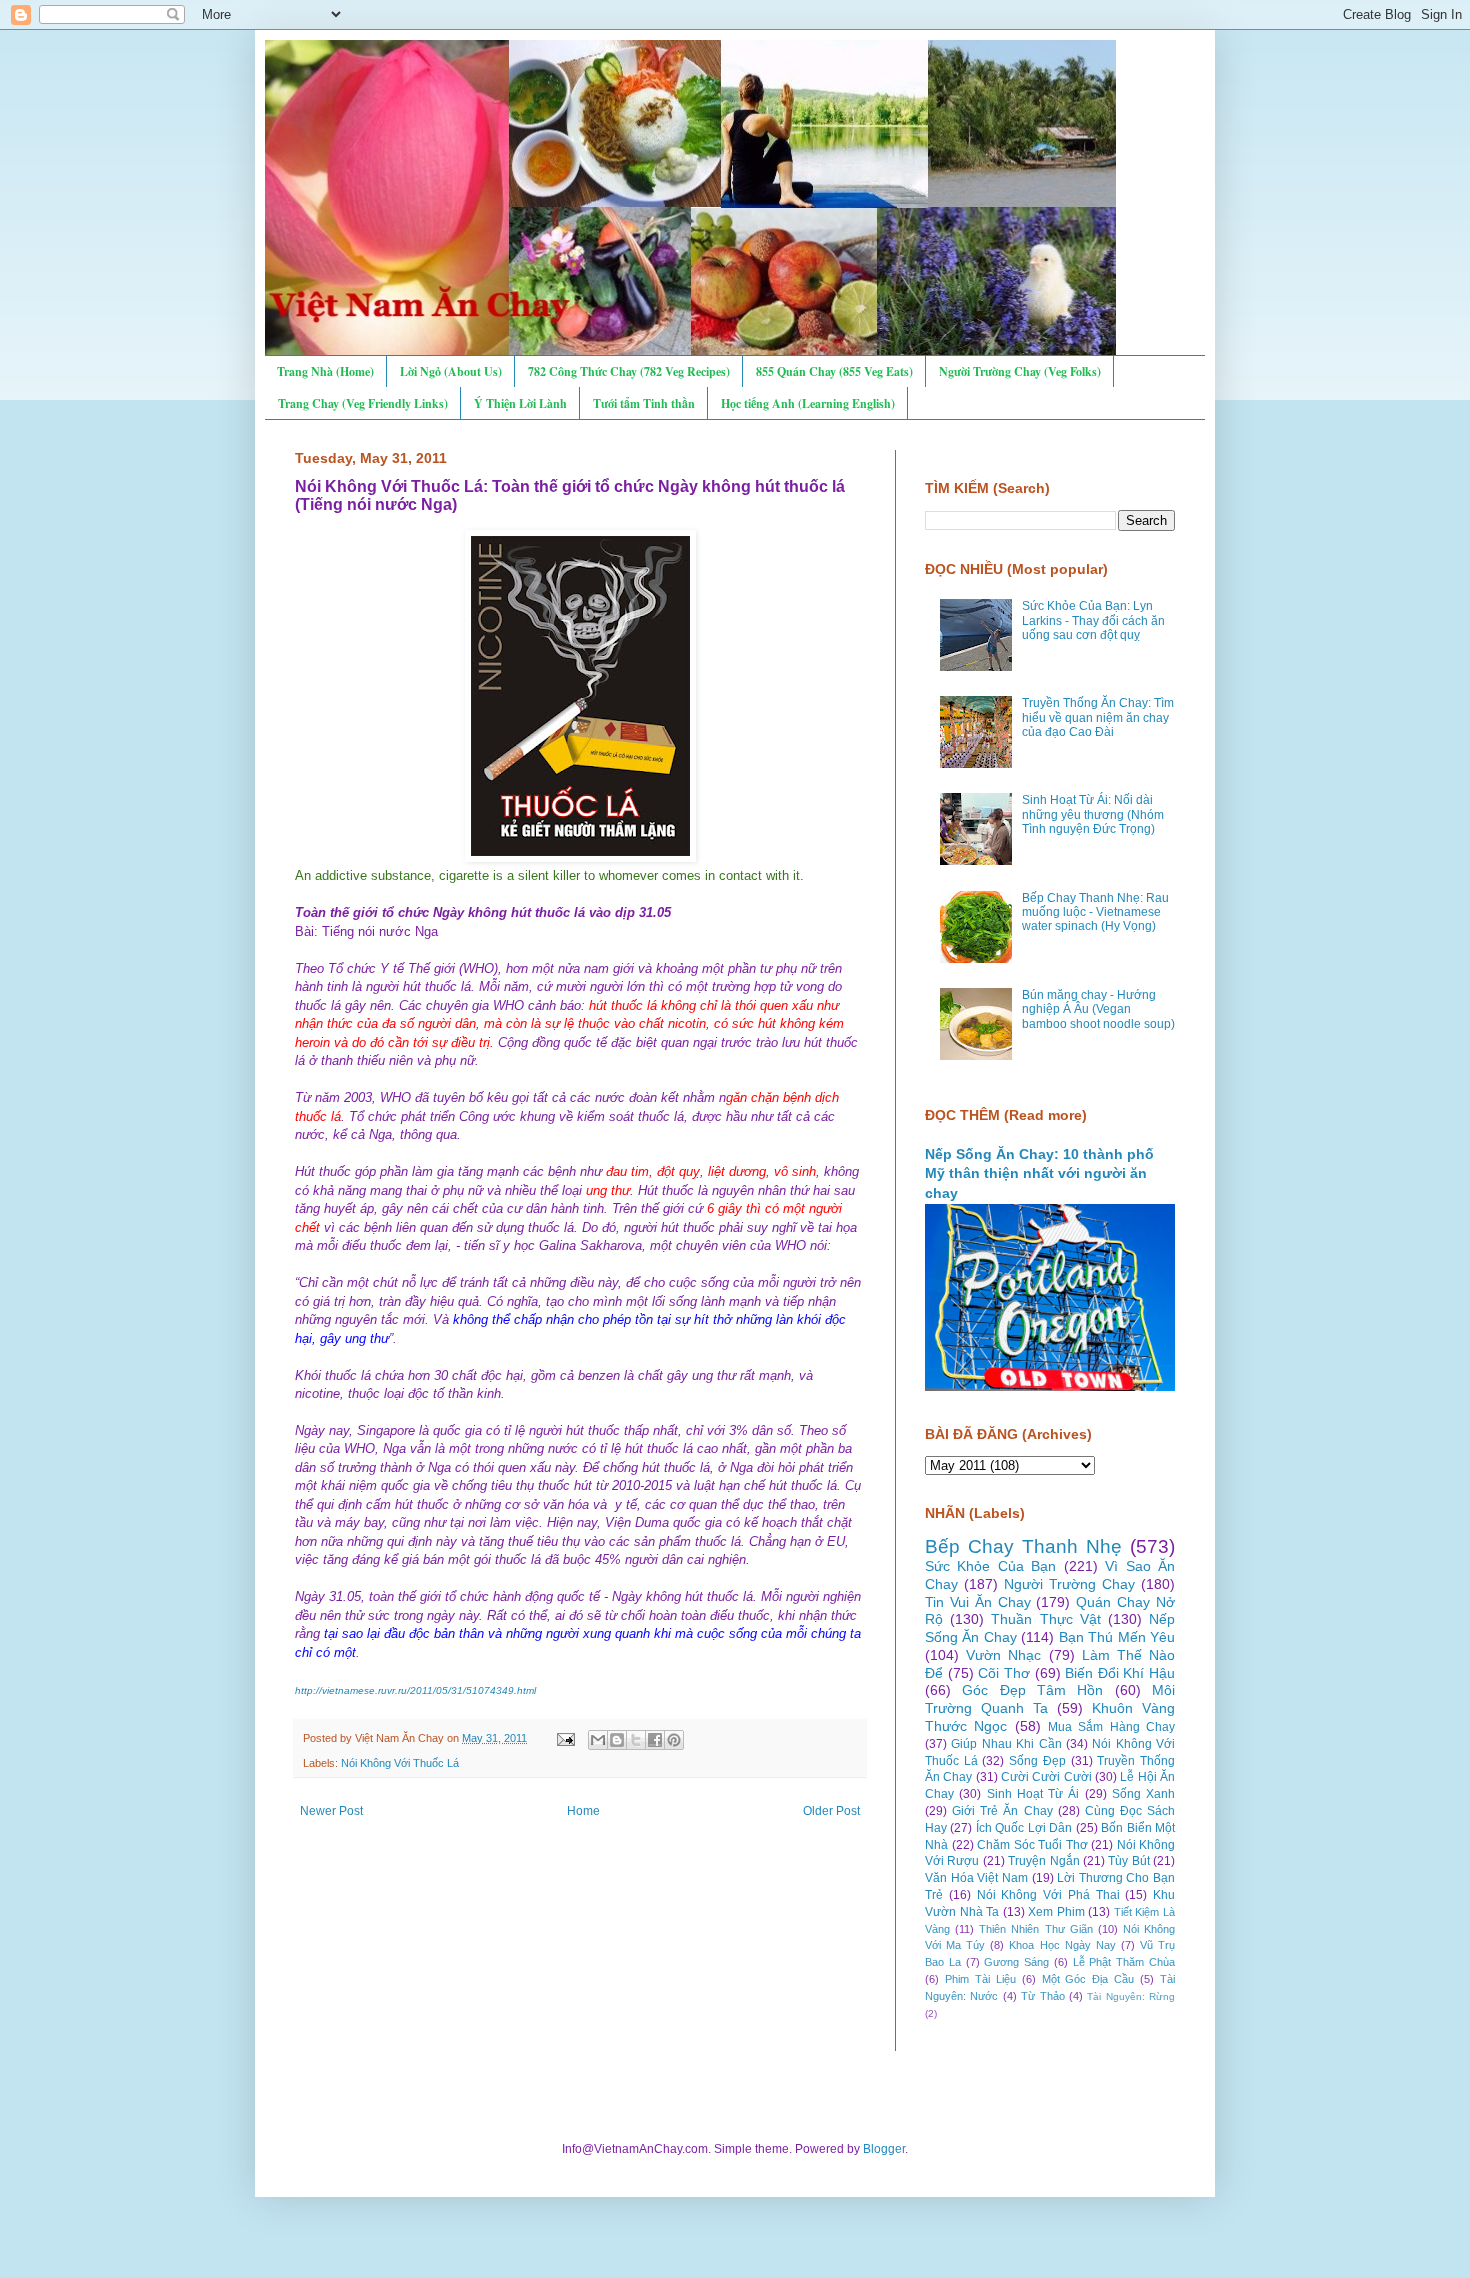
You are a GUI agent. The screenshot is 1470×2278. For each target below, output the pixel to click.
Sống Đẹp (1037, 1761)
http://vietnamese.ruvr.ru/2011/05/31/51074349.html (415, 1690)
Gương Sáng (1016, 1962)
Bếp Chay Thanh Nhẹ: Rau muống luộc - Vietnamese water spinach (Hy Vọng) (1095, 912)
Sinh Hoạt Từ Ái (1033, 1794)
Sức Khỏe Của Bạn (990, 1566)
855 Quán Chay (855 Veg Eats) (834, 371)
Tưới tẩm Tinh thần (644, 403)
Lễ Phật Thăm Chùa (1124, 1962)
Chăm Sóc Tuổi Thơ (1032, 1845)
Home (583, 1811)
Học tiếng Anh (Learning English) (808, 403)
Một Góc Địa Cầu (1088, 1979)
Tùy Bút (1128, 1861)
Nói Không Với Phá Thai (1048, 1895)
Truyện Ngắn (1043, 1861)
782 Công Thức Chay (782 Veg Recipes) (629, 371)
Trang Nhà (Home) (325, 371)
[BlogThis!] (617, 1740)
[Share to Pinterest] (674, 1740)
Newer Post (331, 1811)
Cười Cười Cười (1046, 1777)
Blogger (884, 2149)
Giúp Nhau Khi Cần (1006, 1744)
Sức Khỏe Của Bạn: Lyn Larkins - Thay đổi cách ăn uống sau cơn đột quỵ (1093, 620)
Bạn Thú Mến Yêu (1117, 1637)
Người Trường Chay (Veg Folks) (1020, 371)
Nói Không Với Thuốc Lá (400, 1763)
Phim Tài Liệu (980, 1979)
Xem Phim (1056, 1912)
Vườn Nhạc (1003, 1655)
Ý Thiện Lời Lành (520, 403)
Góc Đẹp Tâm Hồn (1032, 1690)
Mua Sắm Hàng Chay (1111, 1727)
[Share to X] (636, 1740)
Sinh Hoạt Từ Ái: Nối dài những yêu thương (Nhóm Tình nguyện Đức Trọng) (1093, 814)
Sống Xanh (1143, 1794)
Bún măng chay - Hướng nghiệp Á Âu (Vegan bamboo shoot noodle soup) (1098, 1009)
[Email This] (598, 1740)
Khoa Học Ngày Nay (1062, 1945)
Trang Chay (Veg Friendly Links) (363, 403)
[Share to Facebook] (655, 1740)
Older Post (831, 1811)
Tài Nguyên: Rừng (1131, 1996)
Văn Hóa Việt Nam (976, 1878)
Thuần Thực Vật (1045, 1619)
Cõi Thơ (1004, 1673)
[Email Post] (565, 1738)
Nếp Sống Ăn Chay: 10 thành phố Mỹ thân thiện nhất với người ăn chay (1039, 1173)
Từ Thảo (1042, 1996)
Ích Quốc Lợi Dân (1024, 1828)
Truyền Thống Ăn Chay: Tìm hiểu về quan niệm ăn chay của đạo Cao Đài (1098, 717)
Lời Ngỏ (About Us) (451, 371)
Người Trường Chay (1069, 1584)
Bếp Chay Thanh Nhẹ (1023, 1546)
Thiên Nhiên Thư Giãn (1035, 1929)
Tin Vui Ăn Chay (978, 1602)
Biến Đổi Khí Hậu (1120, 1673)
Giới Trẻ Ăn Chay (1002, 1811)
